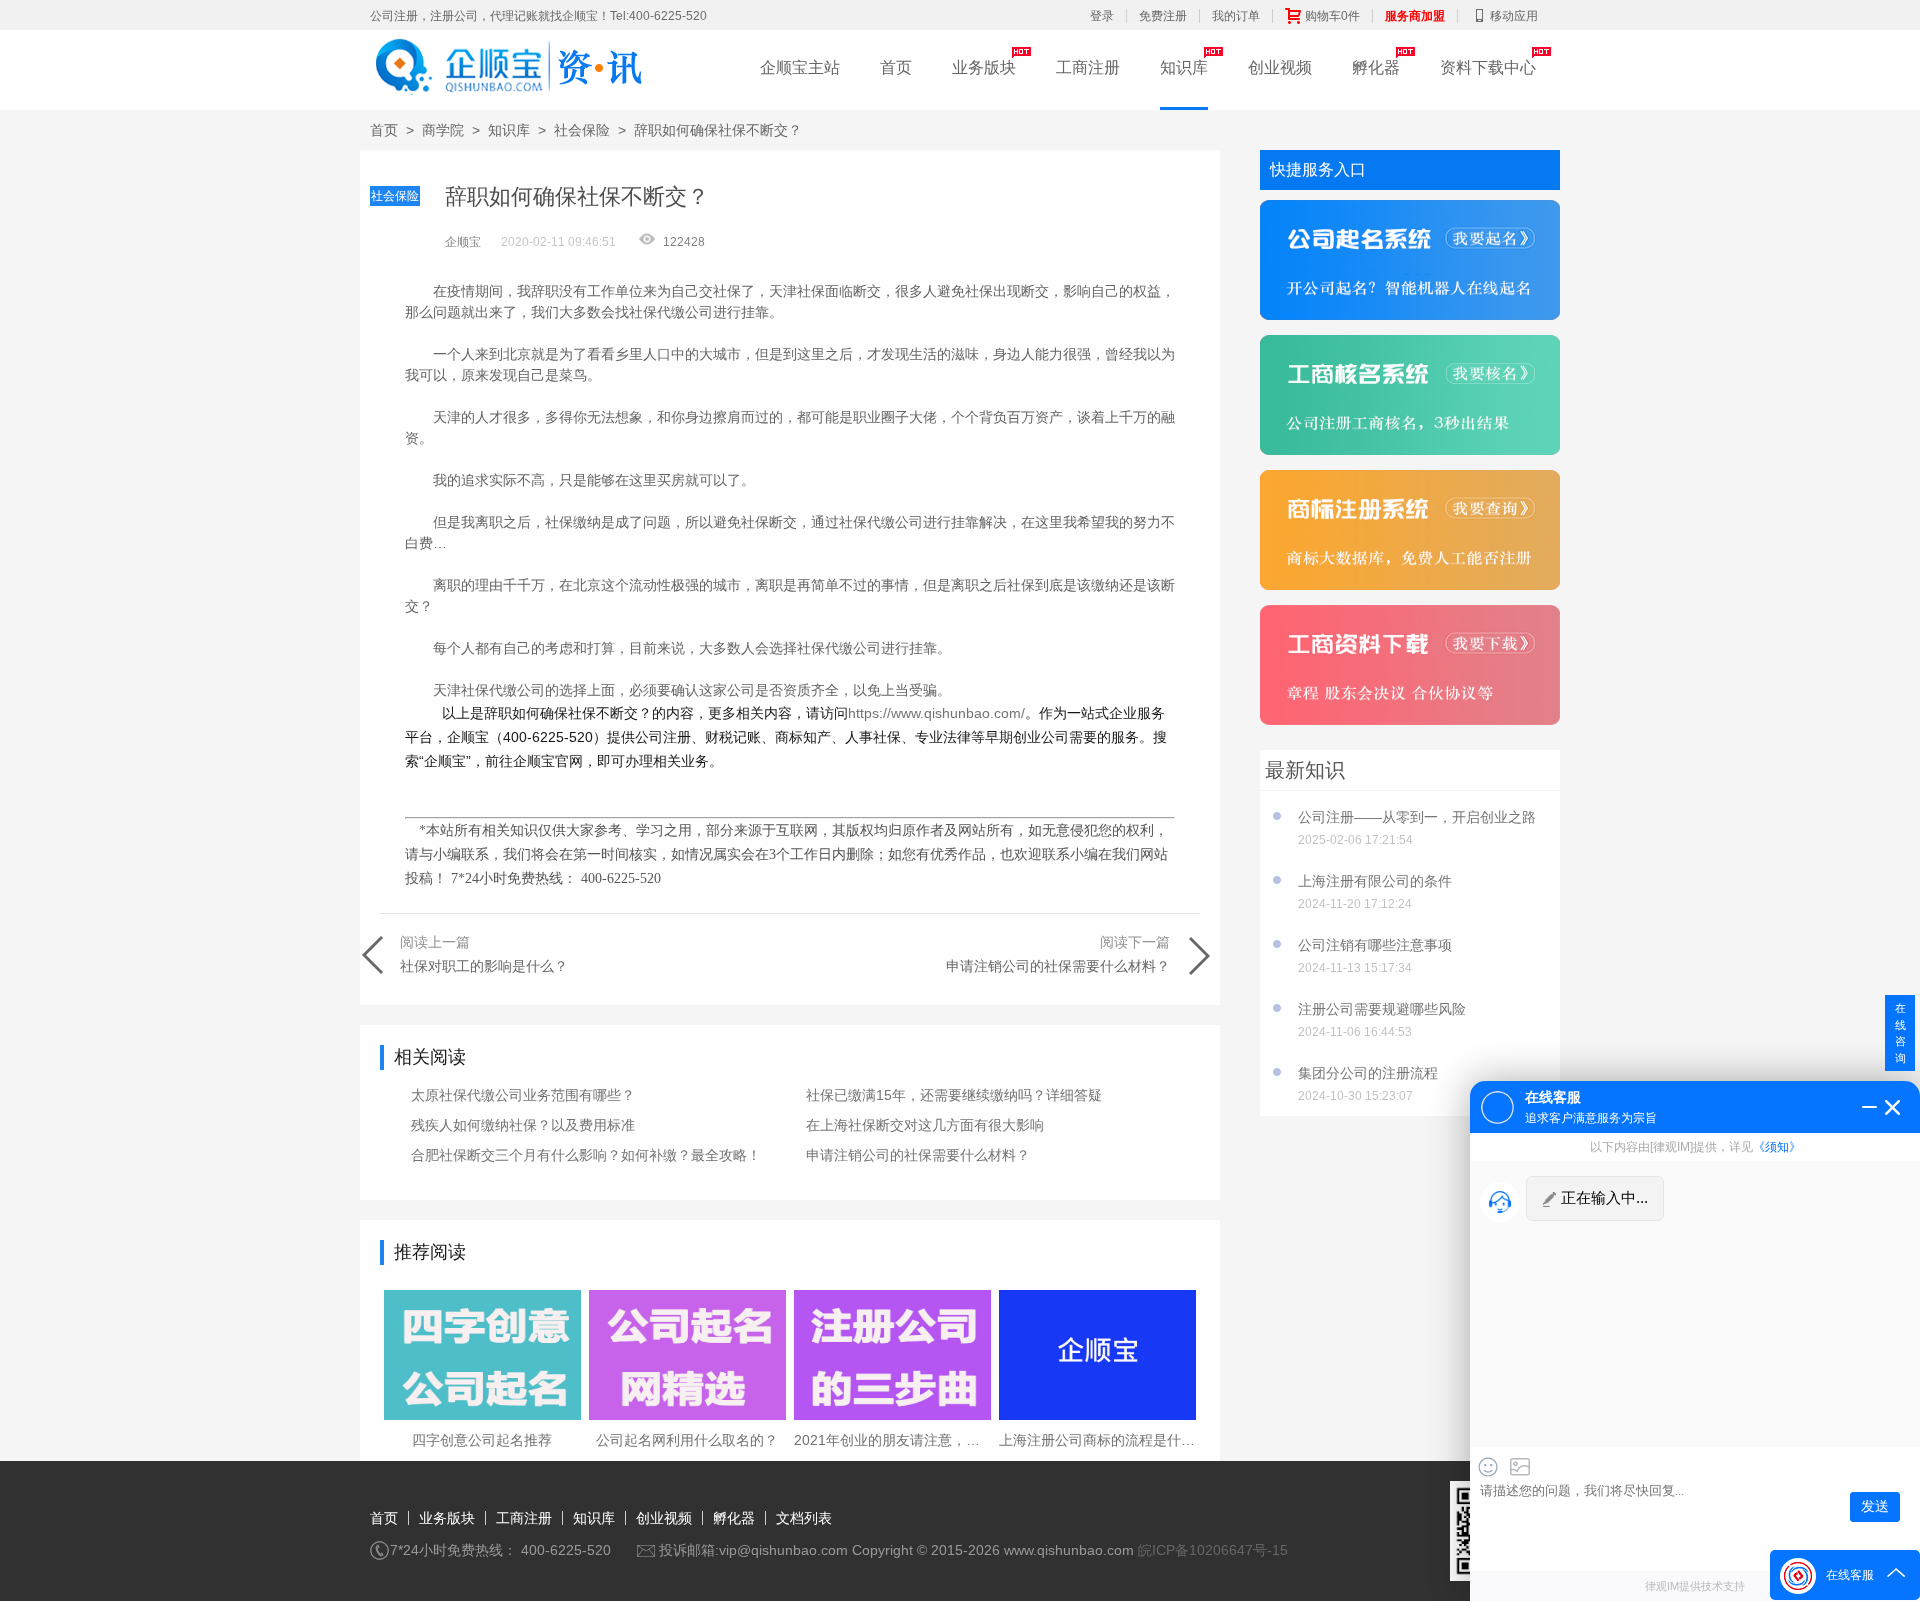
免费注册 (1163, 16)
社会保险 (582, 130)
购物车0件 (1332, 16)
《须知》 (1777, 1147)
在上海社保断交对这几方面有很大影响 (925, 1125)
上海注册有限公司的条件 (1375, 881)
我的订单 (1236, 16)
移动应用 (1514, 16)
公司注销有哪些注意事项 (1375, 945)
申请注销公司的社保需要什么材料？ (918, 1155)
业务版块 (984, 67)
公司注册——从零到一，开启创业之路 (1417, 817)
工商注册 (1088, 67)
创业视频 (1280, 67)
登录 (1102, 16)
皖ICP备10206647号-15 (1213, 1550)
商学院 (443, 130)
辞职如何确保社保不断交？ (718, 130)
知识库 (1184, 67)
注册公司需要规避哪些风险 (1382, 1009)
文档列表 (804, 1518)
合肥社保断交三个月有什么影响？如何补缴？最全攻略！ (586, 1155)
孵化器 (1376, 67)
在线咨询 (1900, 1033)
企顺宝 (463, 242)
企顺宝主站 (800, 67)
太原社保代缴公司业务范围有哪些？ (523, 1095)
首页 (896, 67)
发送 (1875, 1506)
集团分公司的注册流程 (1368, 1073)
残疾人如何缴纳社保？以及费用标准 (523, 1125)
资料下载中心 (1488, 67)
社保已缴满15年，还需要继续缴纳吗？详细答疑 (954, 1095)
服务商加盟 (1415, 16)
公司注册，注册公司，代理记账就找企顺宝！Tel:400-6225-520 (538, 16)
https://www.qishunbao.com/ (936, 713)
